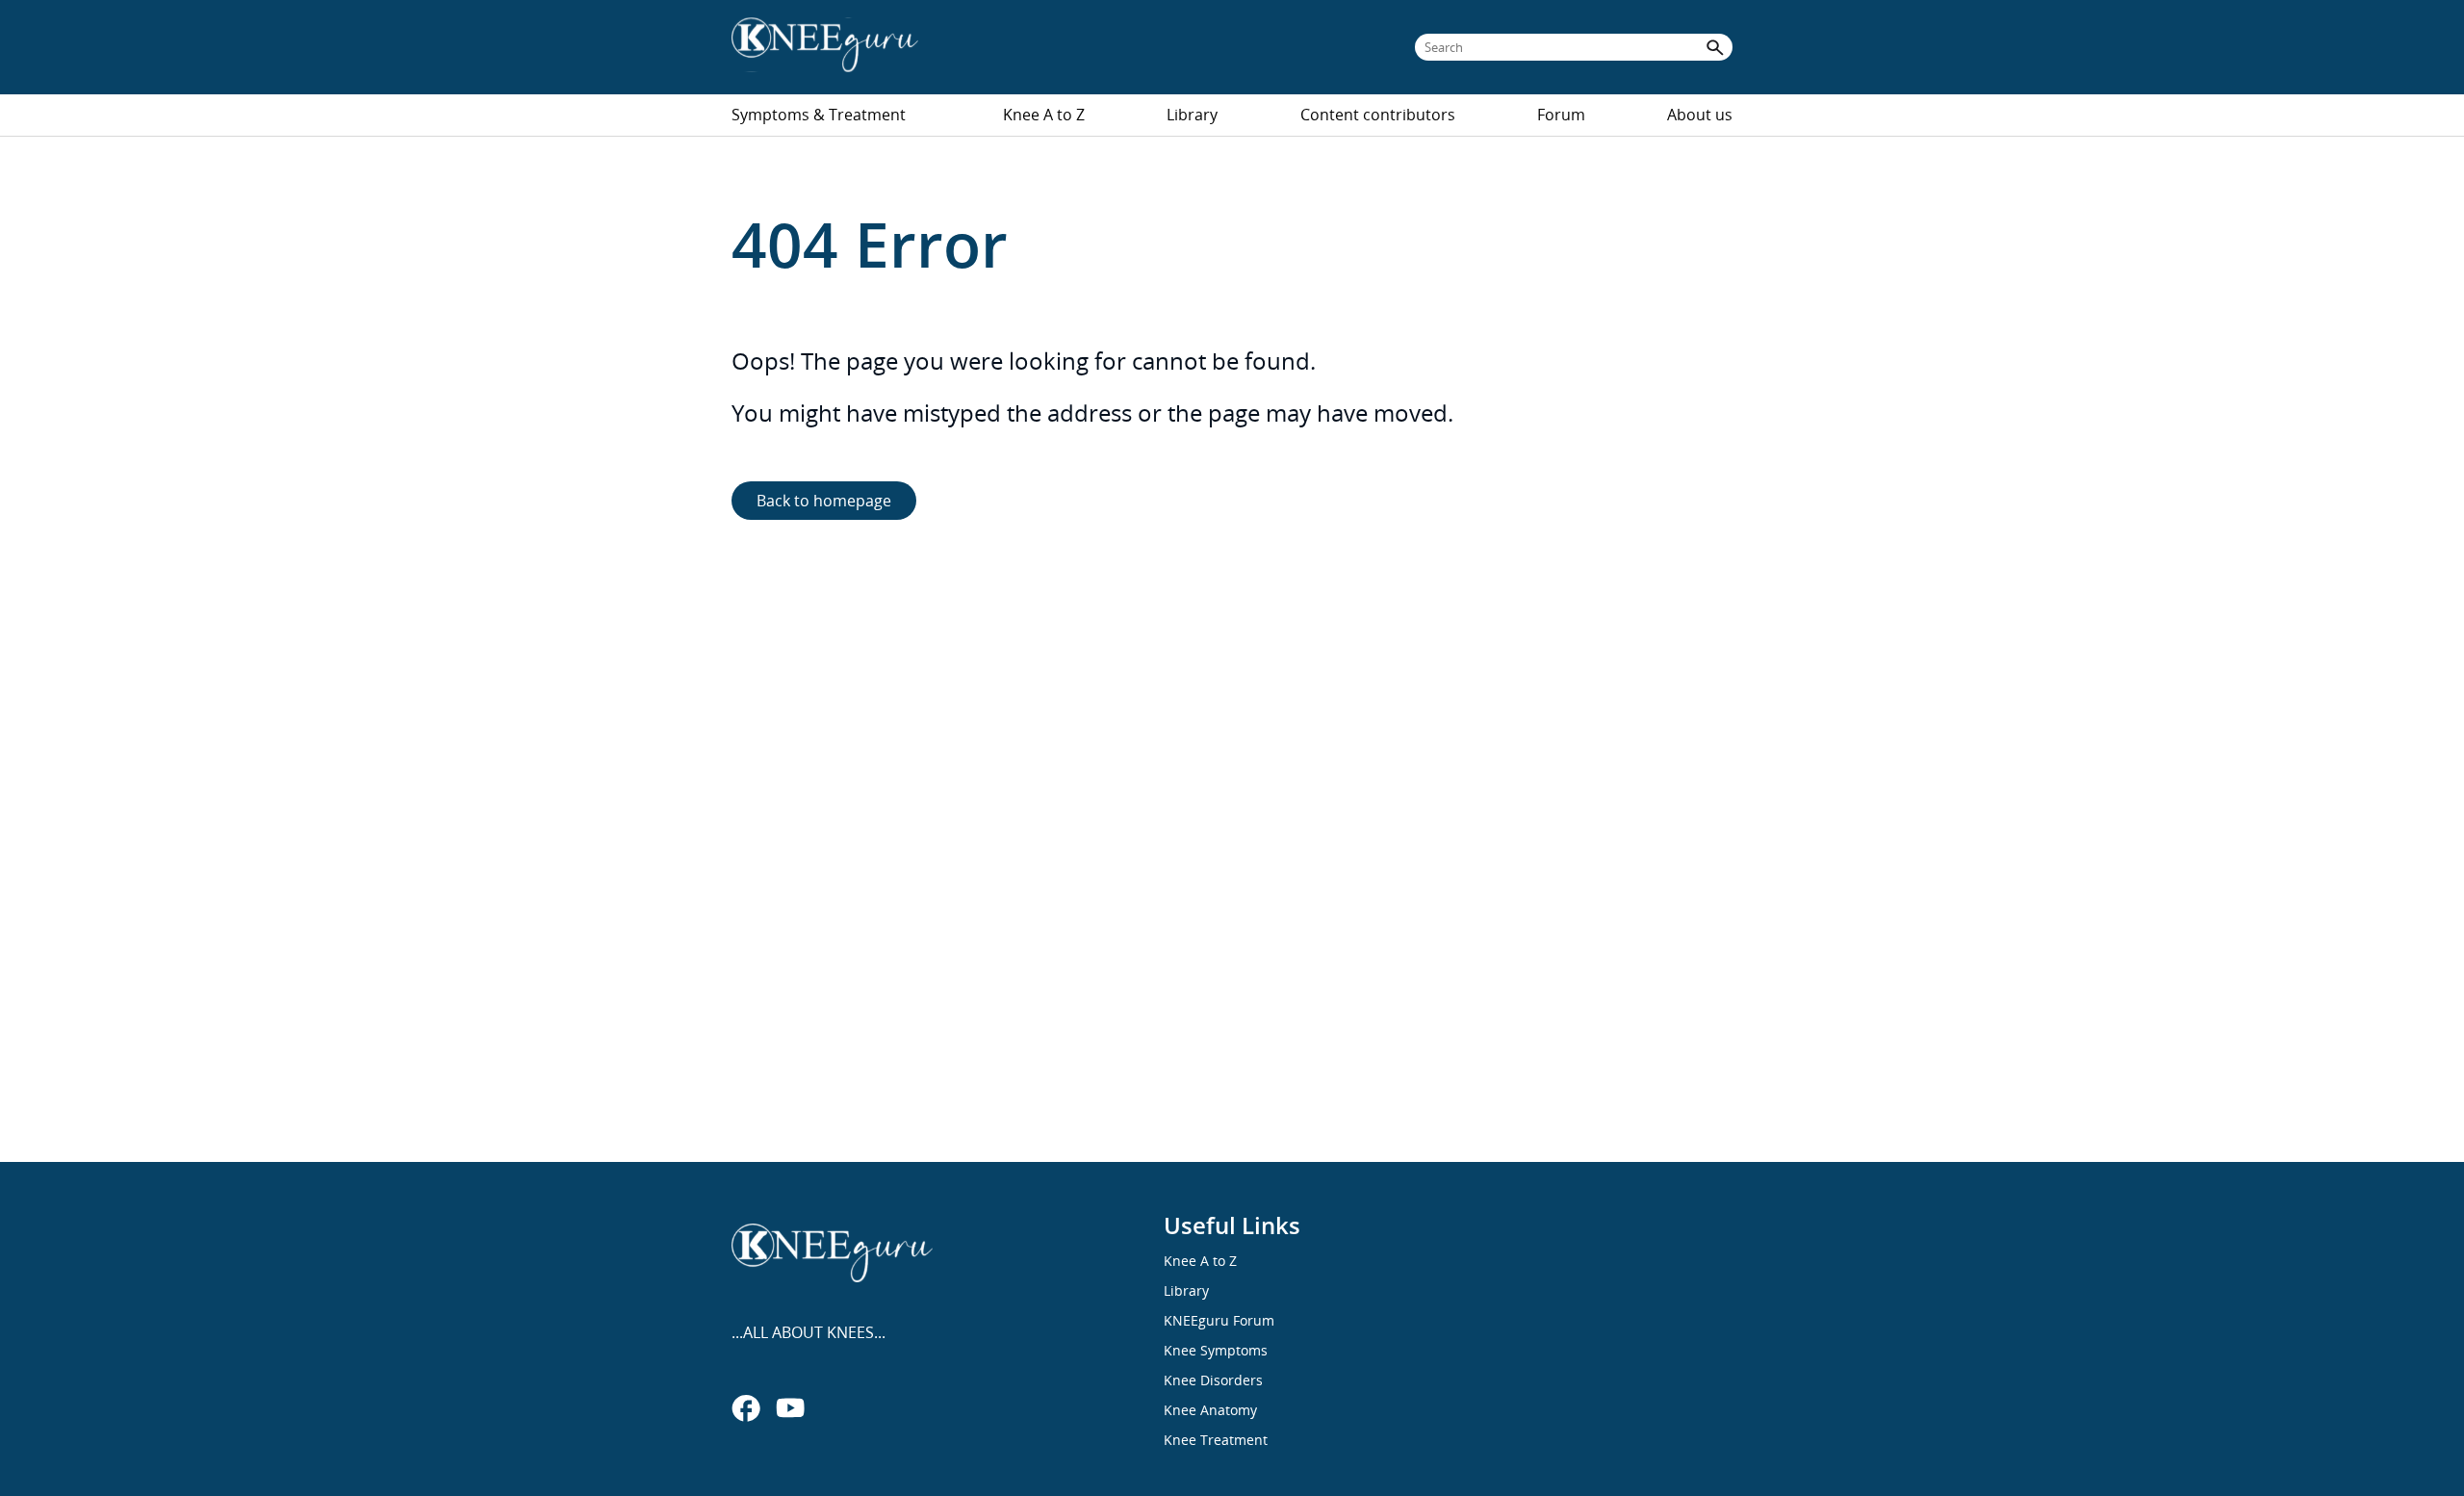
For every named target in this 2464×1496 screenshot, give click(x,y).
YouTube (790, 1407)
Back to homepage (824, 501)
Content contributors (1378, 115)
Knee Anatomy (1210, 1410)
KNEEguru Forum (1219, 1320)
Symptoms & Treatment (819, 115)
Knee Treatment (1216, 1440)
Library (1192, 115)
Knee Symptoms (1216, 1350)
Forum (1561, 115)
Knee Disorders (1213, 1380)
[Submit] (1715, 47)
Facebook (746, 1407)
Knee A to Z (1044, 115)
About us (1700, 115)
